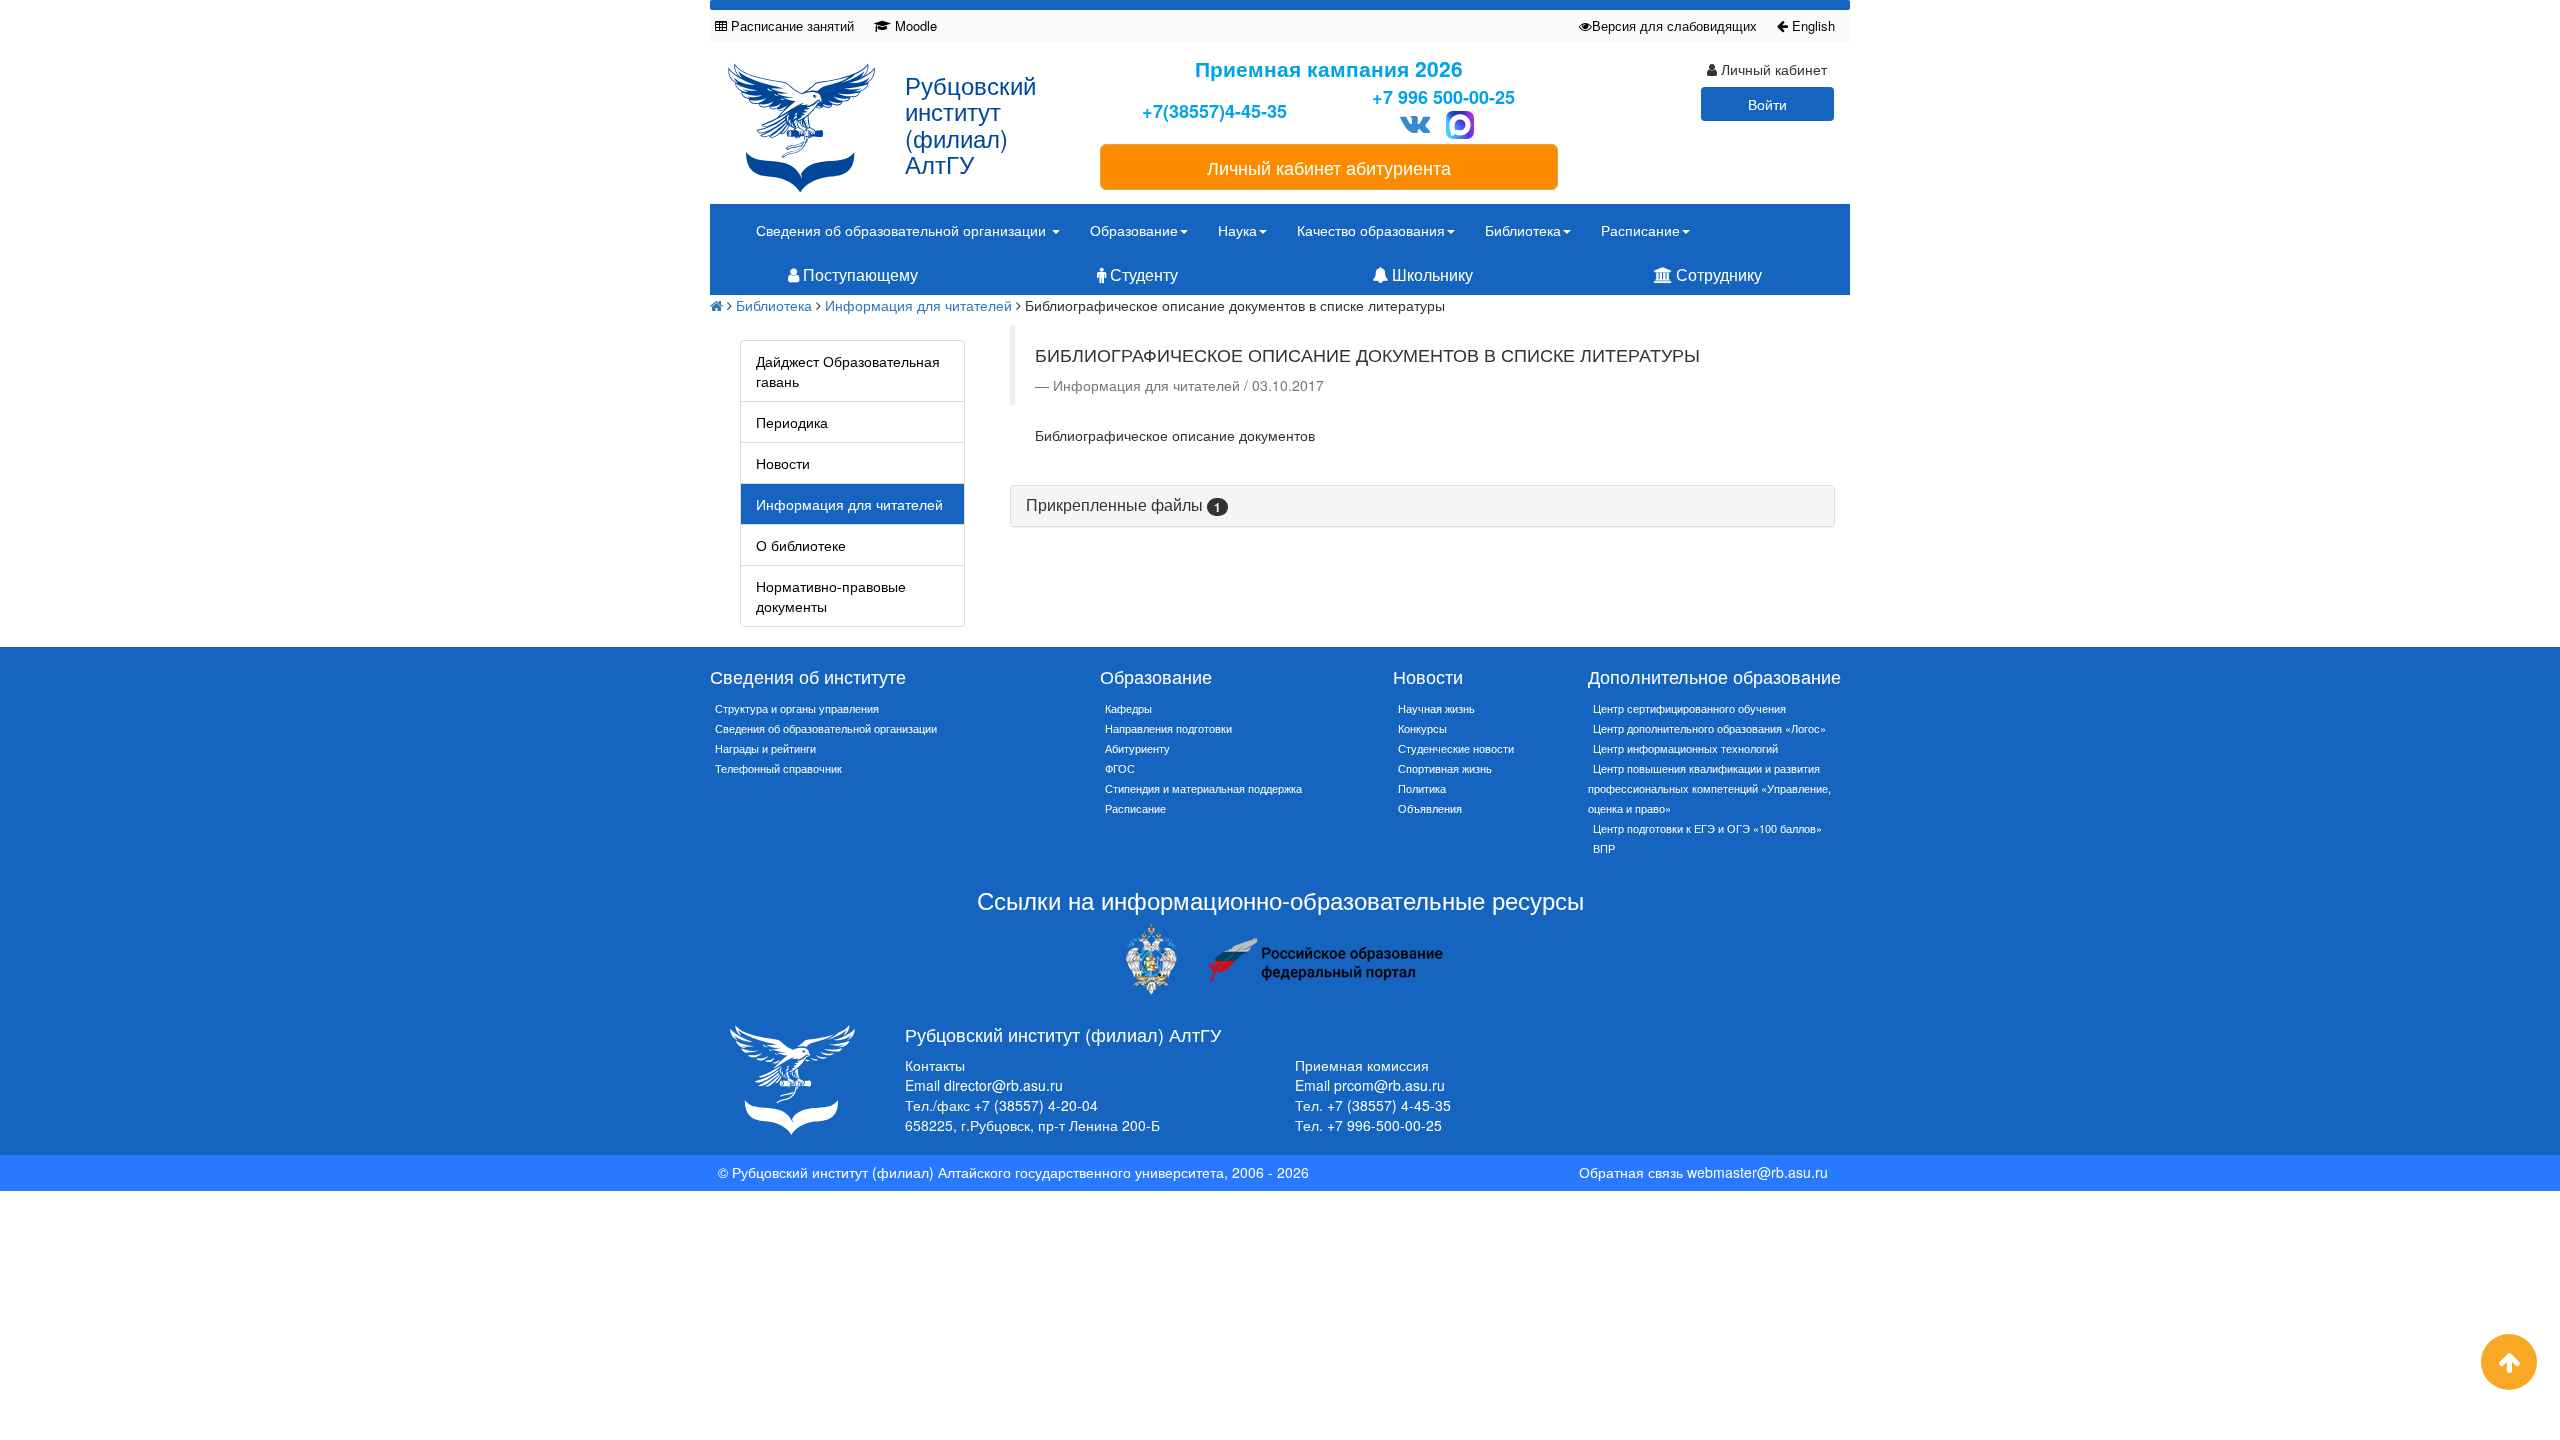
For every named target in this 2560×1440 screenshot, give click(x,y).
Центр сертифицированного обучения (1689, 708)
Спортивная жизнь (1445, 768)
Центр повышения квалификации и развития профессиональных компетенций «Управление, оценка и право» (1709, 788)
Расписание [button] (1640, 230)
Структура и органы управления (797, 708)
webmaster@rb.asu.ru (1757, 1172)
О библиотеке (801, 545)
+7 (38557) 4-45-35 (1389, 1105)
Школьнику (1430, 274)
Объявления (1430, 808)
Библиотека (774, 305)
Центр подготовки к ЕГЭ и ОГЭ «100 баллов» (1707, 828)
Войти (1767, 104)
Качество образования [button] (1371, 230)
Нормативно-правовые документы (831, 596)
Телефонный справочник (778, 768)
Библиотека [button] (1523, 230)
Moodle (914, 25)
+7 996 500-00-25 (1443, 97)
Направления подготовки (1168, 728)
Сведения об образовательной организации (826, 728)
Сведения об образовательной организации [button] (903, 230)
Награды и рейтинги (765, 748)
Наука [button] (1237, 230)
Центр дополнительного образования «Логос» (1709, 728)
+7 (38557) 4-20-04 (1036, 1105)
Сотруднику (1717, 274)
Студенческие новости (1456, 748)
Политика (1422, 788)
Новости (783, 463)
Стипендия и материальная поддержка (1203, 788)
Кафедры (1128, 708)
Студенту (1142, 274)
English (1811, 25)
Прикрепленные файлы (1123, 504)
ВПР (1604, 848)
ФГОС (1120, 768)
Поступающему (858, 274)
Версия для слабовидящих (1674, 25)
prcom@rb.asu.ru (1389, 1085)
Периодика (792, 422)
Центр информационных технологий (1685, 748)
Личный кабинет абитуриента (1329, 167)
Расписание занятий (790, 25)
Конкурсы (1422, 728)
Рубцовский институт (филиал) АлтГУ (970, 124)
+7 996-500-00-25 (1384, 1125)
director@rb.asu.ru (1003, 1085)
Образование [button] (1134, 230)
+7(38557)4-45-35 (1214, 111)
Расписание (1135, 808)
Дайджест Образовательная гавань (848, 371)
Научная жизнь (1436, 708)
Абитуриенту (1137, 748)
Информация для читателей (918, 305)
